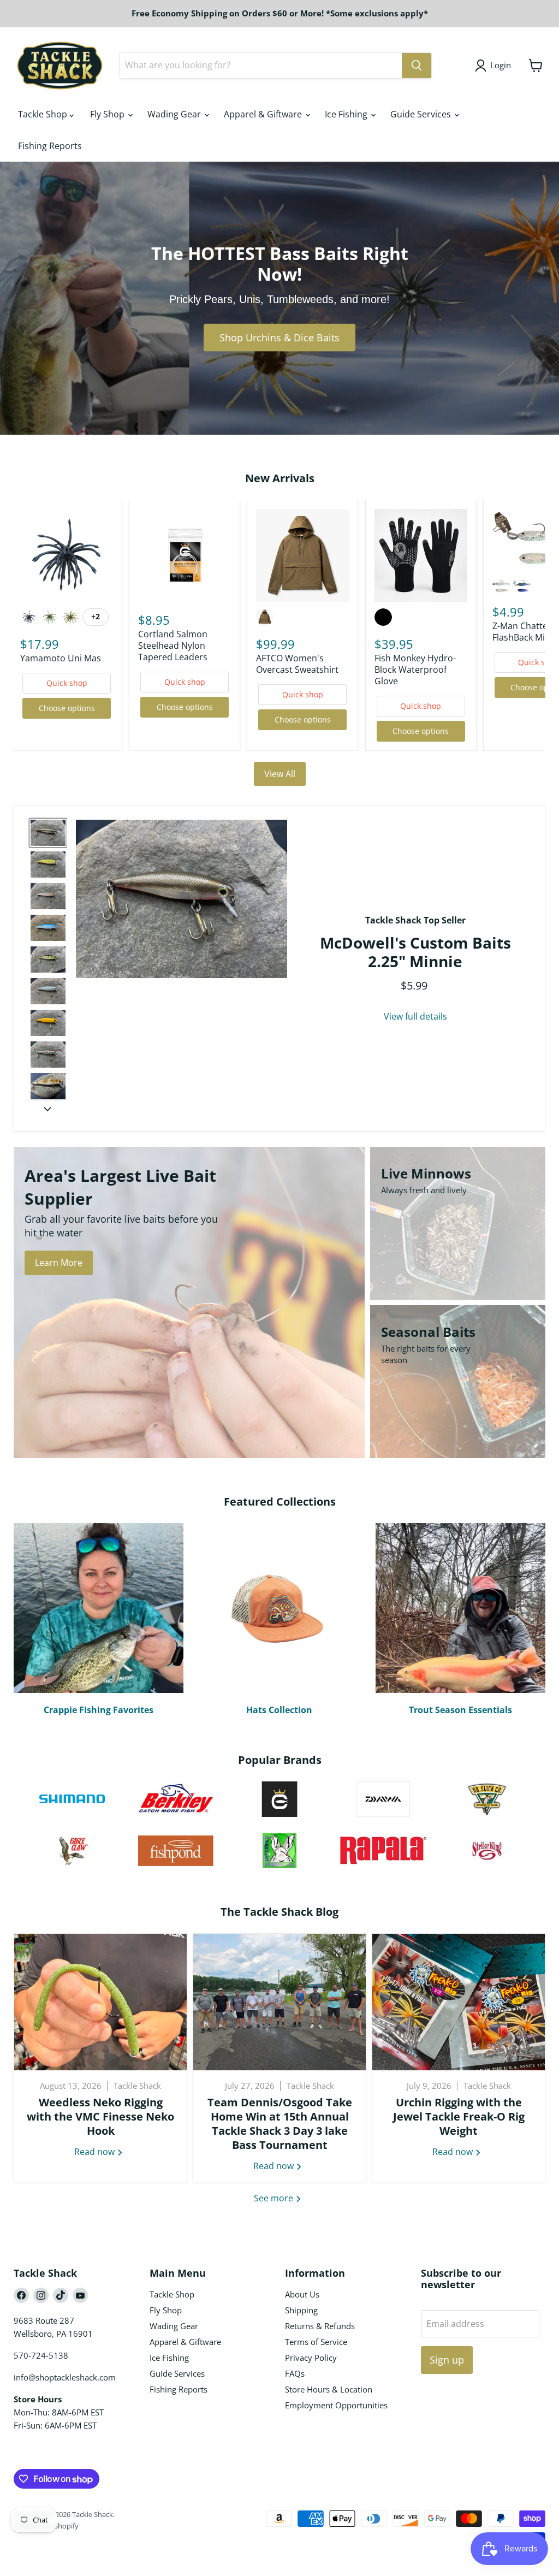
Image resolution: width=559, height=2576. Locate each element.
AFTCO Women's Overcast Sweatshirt (297, 664)
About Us (302, 2294)
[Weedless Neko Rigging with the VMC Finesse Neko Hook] (100, 2002)
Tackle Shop (44, 114)
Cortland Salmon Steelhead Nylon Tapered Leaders (173, 646)
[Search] (417, 66)
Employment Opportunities (336, 2405)
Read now (96, 2152)
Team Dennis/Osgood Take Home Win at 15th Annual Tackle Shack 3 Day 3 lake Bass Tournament (280, 2124)
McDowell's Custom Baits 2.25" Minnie (415, 952)
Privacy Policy (311, 2358)
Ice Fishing (347, 114)
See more (275, 2198)
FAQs (295, 2373)
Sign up (447, 2360)
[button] (48, 833)
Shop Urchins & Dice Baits (279, 337)
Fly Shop (108, 114)
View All (280, 774)
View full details (415, 1016)
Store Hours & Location (329, 2389)
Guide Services (422, 114)
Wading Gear (175, 114)
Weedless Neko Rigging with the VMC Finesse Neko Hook (100, 2116)
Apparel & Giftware (264, 114)
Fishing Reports (50, 146)
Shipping (301, 2310)
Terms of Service (316, 2342)
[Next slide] (47, 1109)
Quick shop (67, 683)
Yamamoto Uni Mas (61, 658)
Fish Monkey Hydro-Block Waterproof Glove (415, 670)
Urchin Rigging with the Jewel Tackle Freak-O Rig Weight (459, 2116)
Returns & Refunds (320, 2326)
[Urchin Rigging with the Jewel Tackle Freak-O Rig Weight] (459, 2002)
